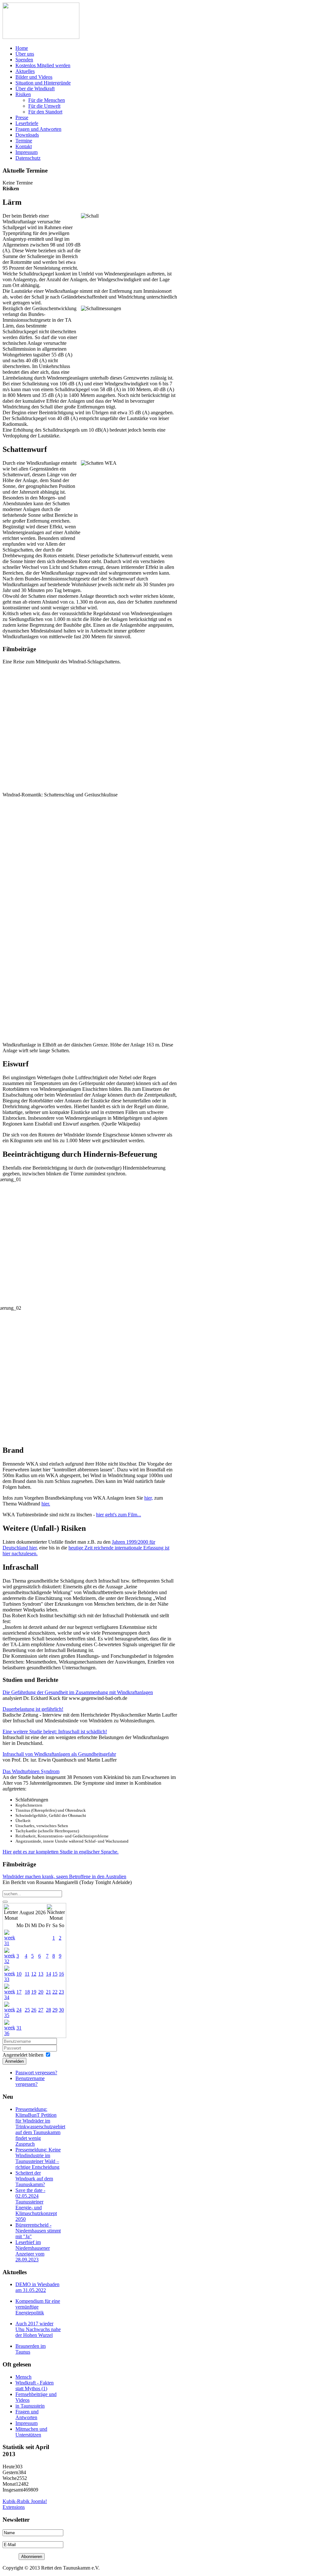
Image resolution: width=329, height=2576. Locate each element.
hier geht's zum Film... (119, 1515)
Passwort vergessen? (36, 2073)
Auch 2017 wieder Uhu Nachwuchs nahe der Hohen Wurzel (38, 2329)
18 (27, 1992)
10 (19, 1974)
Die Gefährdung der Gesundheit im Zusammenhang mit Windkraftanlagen (78, 1692)
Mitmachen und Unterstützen (31, 2432)
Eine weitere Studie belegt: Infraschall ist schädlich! (55, 1732)
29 (55, 2010)
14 (49, 1974)
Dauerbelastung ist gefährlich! (33, 1709)
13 (41, 1974)
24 (19, 2010)
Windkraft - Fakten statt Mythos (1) (35, 2386)
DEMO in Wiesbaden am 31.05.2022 (37, 2287)
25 (27, 2010)
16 (61, 1974)
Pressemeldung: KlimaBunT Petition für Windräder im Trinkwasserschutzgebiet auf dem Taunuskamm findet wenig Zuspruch (40, 2127)
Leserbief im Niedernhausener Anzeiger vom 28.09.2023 (33, 2251)
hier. (46, 1504)
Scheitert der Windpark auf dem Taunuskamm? (34, 2179)
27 (41, 2010)
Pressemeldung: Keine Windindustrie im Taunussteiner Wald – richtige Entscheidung (38, 2158)
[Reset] (5, 1902)
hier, (149, 1498)
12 (34, 1974)
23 (61, 1992)
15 (55, 1974)
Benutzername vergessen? (30, 2081)
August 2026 (32, 1912)
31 (19, 2028)
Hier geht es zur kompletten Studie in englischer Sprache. (61, 1852)
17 (19, 1992)
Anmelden (14, 2061)
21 (49, 1992)
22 (55, 1992)
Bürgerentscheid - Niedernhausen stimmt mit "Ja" (38, 2231)
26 (34, 2010)
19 (34, 1992)
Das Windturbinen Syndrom (31, 1771)
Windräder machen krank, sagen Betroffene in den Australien (64, 1876)
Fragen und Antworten (27, 2414)
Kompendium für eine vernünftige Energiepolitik (38, 2307)
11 (27, 1974)
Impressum (27, 2423)
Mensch (23, 2377)
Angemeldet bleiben (23, 2055)
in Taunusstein (30, 2406)
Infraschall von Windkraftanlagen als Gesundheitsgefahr (59, 1754)
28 (49, 2010)
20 (41, 1992)
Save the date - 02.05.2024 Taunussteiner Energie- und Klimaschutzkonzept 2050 (36, 2205)
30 (61, 2010)
